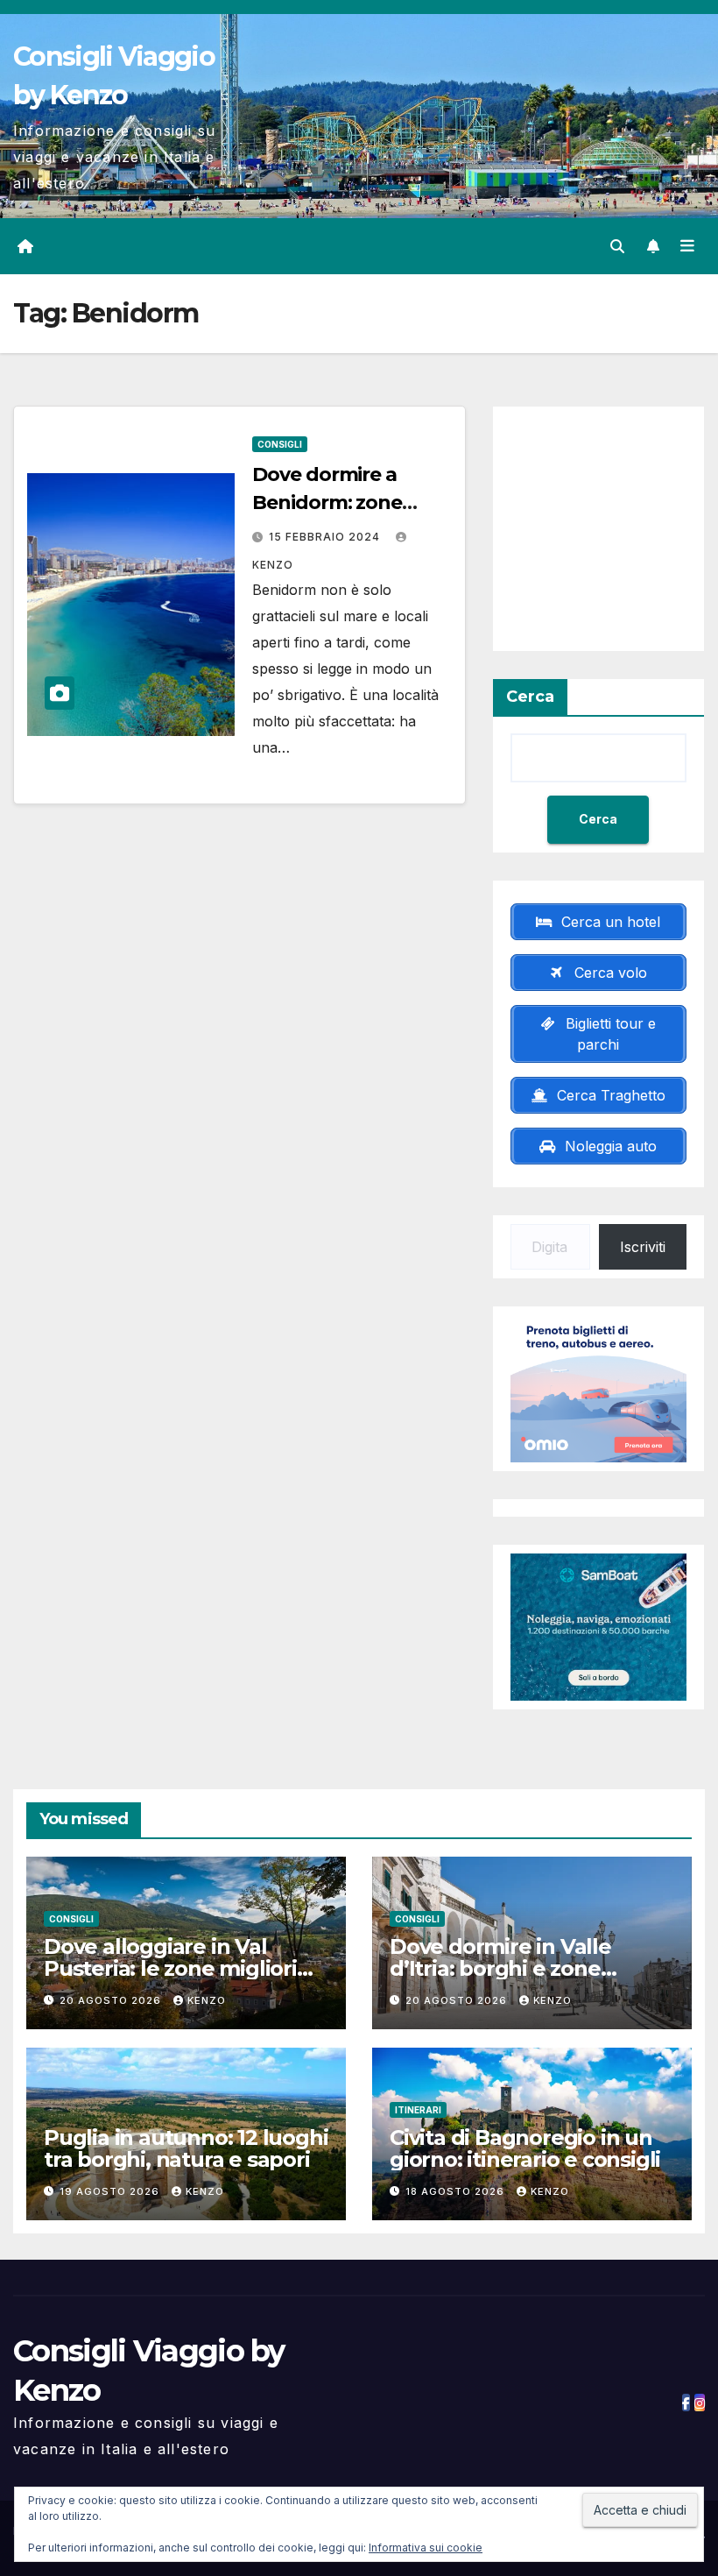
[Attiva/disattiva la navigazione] (687, 246)
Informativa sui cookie (426, 2548)
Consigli (280, 444)
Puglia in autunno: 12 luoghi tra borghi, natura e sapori (186, 2148)
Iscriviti (643, 1247)
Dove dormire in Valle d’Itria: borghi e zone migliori (500, 1968)
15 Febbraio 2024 (326, 537)
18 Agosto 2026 (457, 2191)
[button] (617, 246)
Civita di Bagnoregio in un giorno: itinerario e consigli (525, 2148)
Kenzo (207, 2000)
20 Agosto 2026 (112, 2000)
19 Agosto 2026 (111, 2191)
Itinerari (418, 2110)
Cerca (530, 697)
